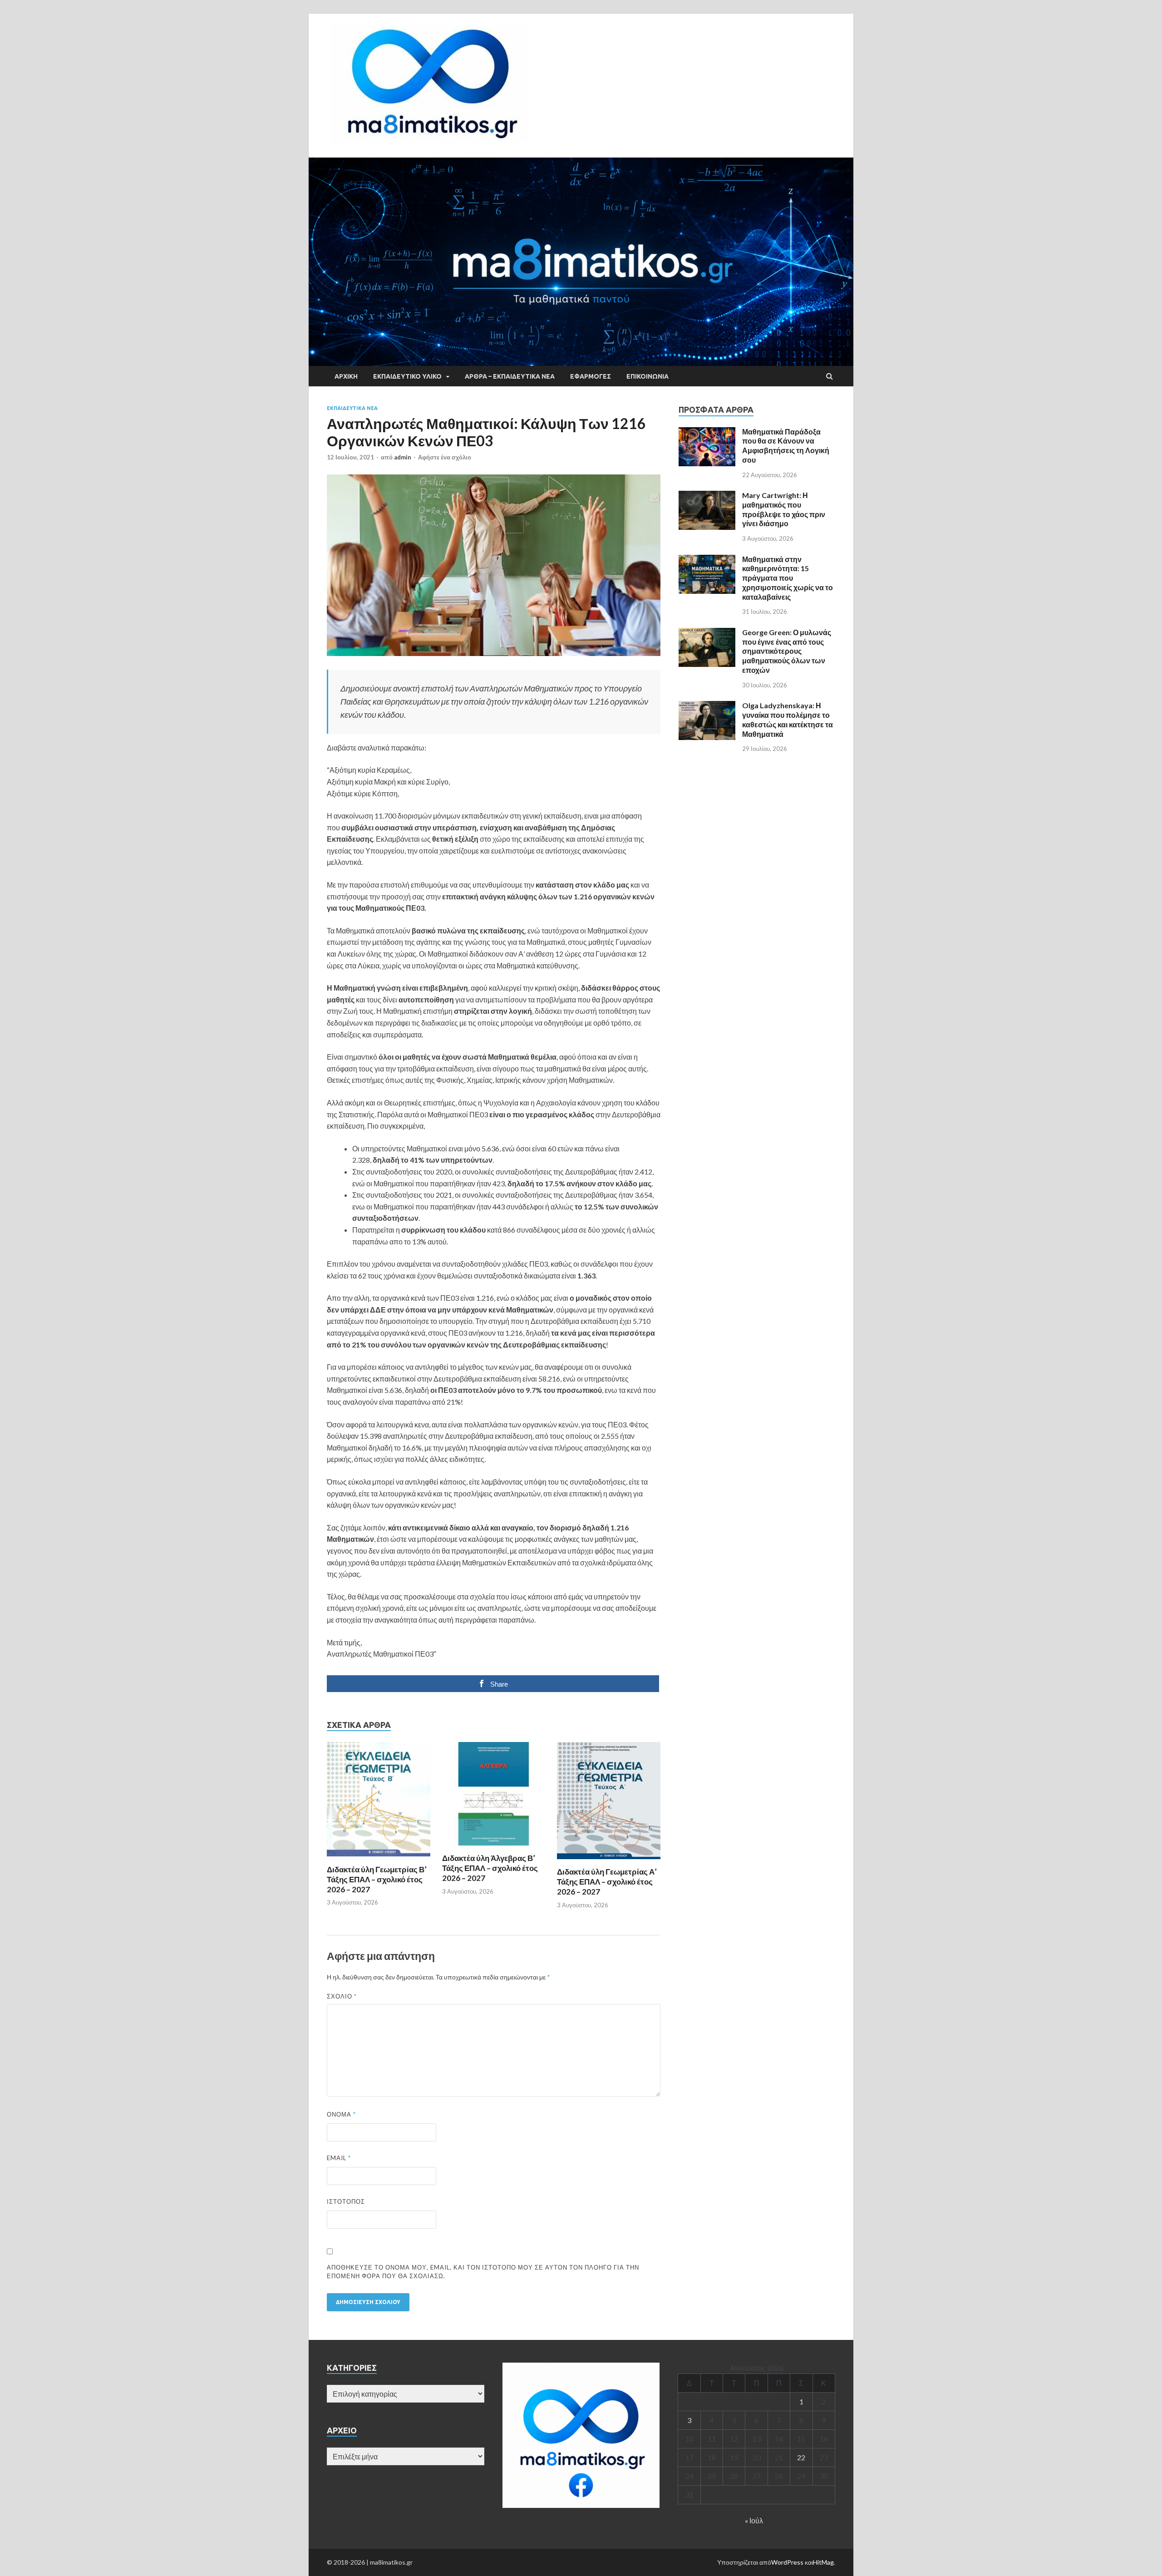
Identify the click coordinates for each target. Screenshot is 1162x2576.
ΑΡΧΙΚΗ (346, 376)
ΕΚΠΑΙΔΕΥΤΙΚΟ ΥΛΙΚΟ (407, 376)
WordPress (787, 2562)
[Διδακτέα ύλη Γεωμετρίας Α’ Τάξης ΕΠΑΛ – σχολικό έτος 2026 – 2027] (609, 1861)
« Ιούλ (754, 2520)
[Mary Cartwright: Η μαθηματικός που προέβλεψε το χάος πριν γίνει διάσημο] (707, 496)
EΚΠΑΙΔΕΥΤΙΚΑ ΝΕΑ (352, 408)
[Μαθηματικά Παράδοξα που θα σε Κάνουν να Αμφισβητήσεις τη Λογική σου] (707, 432)
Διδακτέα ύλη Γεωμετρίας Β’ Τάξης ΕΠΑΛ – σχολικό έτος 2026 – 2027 (377, 1879)
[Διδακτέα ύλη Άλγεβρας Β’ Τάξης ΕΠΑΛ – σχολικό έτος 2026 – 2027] (494, 1848)
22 (801, 2457)
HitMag (823, 2562)
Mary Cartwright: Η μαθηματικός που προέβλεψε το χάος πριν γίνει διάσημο (784, 509)
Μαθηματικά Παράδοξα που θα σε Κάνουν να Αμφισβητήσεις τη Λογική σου (786, 446)
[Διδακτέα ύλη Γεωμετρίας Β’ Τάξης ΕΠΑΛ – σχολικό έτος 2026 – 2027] (379, 1859)
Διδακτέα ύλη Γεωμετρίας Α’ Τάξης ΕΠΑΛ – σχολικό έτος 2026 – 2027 (607, 1882)
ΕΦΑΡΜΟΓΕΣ (591, 376)
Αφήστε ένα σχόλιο (445, 457)
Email (339, 2158)
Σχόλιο (342, 1996)
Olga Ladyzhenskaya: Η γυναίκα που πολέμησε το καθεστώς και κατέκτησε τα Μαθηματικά (788, 719)
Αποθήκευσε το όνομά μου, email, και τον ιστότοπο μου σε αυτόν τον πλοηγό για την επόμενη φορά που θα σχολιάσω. (483, 2272)
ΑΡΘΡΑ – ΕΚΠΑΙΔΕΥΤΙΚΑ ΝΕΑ (510, 376)
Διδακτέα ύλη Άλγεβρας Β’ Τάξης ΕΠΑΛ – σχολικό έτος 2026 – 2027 (490, 1868)
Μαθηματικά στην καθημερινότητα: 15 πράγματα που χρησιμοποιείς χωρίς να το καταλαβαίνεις (788, 578)
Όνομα (341, 2114)
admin (403, 457)
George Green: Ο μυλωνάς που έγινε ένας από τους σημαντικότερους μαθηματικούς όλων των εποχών (787, 651)
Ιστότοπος (346, 2201)
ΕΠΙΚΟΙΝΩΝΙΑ (647, 376)
